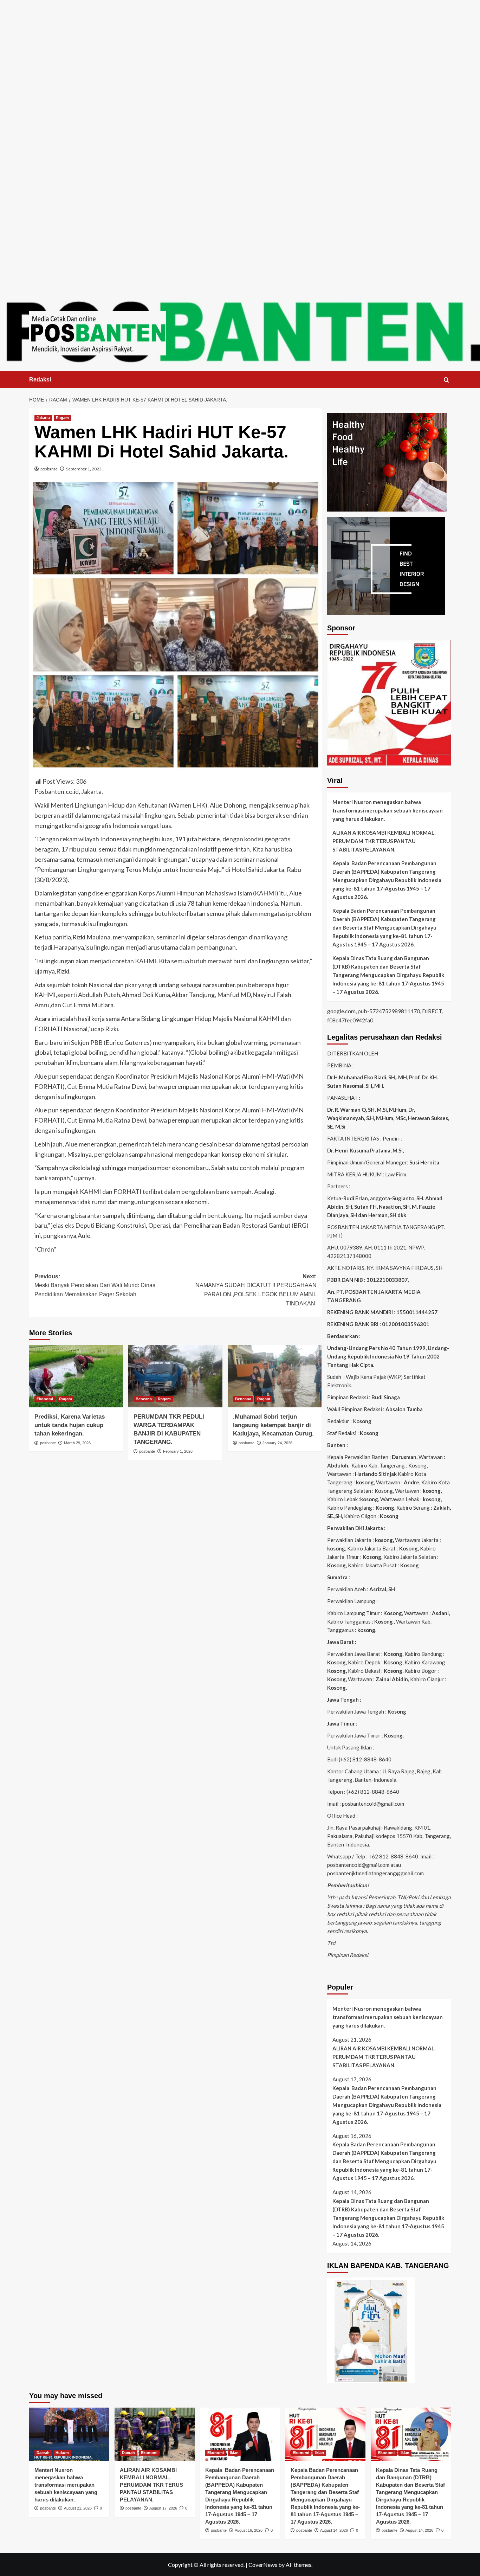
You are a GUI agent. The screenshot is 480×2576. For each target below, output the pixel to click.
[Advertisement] (240, 49)
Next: (256, 1290)
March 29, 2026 (77, 1443)
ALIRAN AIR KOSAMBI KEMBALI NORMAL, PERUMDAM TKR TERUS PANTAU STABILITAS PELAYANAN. (384, 841)
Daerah (43, 2453)
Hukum (62, 2453)
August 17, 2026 (163, 2508)
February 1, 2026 (178, 1451)
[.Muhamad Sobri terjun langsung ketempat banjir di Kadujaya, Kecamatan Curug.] (275, 1376)
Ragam (62, 418)
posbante (49, 469)
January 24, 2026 (277, 1443)
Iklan (234, 2453)
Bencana (144, 1399)
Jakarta (43, 418)
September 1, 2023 (84, 469)
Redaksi (40, 380)
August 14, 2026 (334, 2530)
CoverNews (263, 2565)
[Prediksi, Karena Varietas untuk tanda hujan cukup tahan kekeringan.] (76, 1376)
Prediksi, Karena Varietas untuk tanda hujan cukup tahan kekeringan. (70, 1425)
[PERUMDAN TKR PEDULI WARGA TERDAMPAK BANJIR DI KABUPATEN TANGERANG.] (175, 1376)
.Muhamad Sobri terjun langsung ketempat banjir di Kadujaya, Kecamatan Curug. (273, 1425)
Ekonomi (45, 1399)
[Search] (446, 380)
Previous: (95, 1285)
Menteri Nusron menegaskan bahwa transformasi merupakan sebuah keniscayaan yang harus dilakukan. (388, 810)
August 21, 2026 (78, 2508)
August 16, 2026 (249, 2530)
